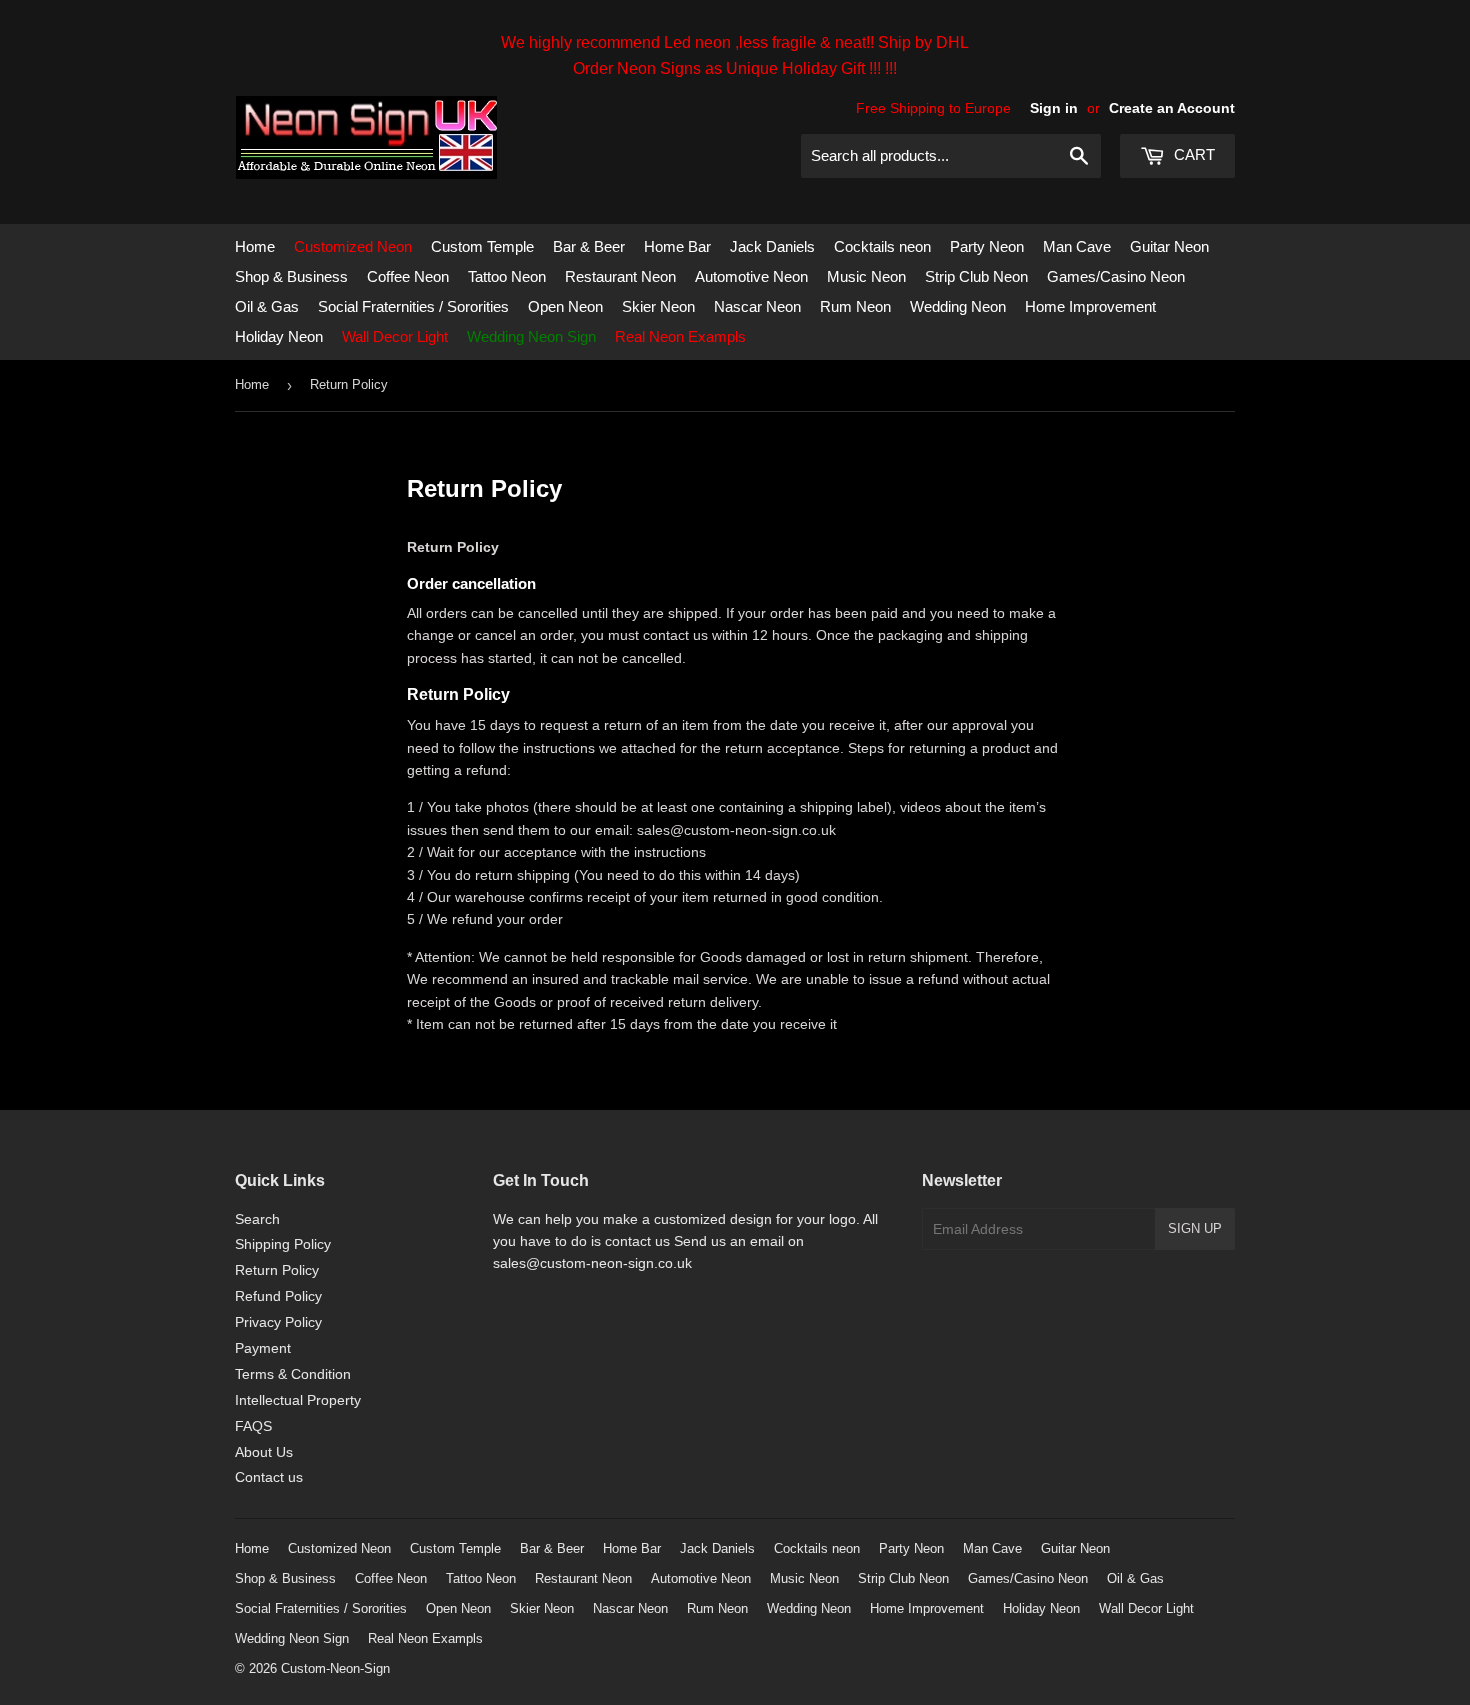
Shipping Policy (283, 1244)
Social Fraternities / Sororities (413, 306)
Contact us (269, 1477)
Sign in (1054, 108)
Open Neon (565, 306)
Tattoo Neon (507, 276)
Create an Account (1172, 108)
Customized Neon (353, 246)
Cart (1192, 154)
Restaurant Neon (620, 276)
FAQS (253, 1426)
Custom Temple (482, 246)
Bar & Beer (589, 246)
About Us (264, 1452)
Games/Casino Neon (1116, 276)
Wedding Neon (958, 306)
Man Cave (1077, 246)
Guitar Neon (1169, 246)
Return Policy (277, 1270)
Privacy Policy (278, 1322)
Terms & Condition (293, 1374)
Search (257, 1219)
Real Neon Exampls (680, 336)
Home (255, 246)
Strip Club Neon (976, 276)
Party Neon (987, 246)
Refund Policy (278, 1296)
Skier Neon (658, 306)
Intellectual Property (298, 1400)
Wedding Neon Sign (531, 336)
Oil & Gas (267, 306)
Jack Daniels (772, 246)
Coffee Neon (408, 276)
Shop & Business (291, 276)
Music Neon (866, 276)
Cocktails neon (882, 246)
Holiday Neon (279, 336)
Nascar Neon (757, 306)
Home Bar (677, 246)
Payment (263, 1348)
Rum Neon (855, 306)
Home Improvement (1090, 306)
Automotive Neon (751, 276)
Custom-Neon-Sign (335, 1668)
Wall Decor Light (395, 336)
